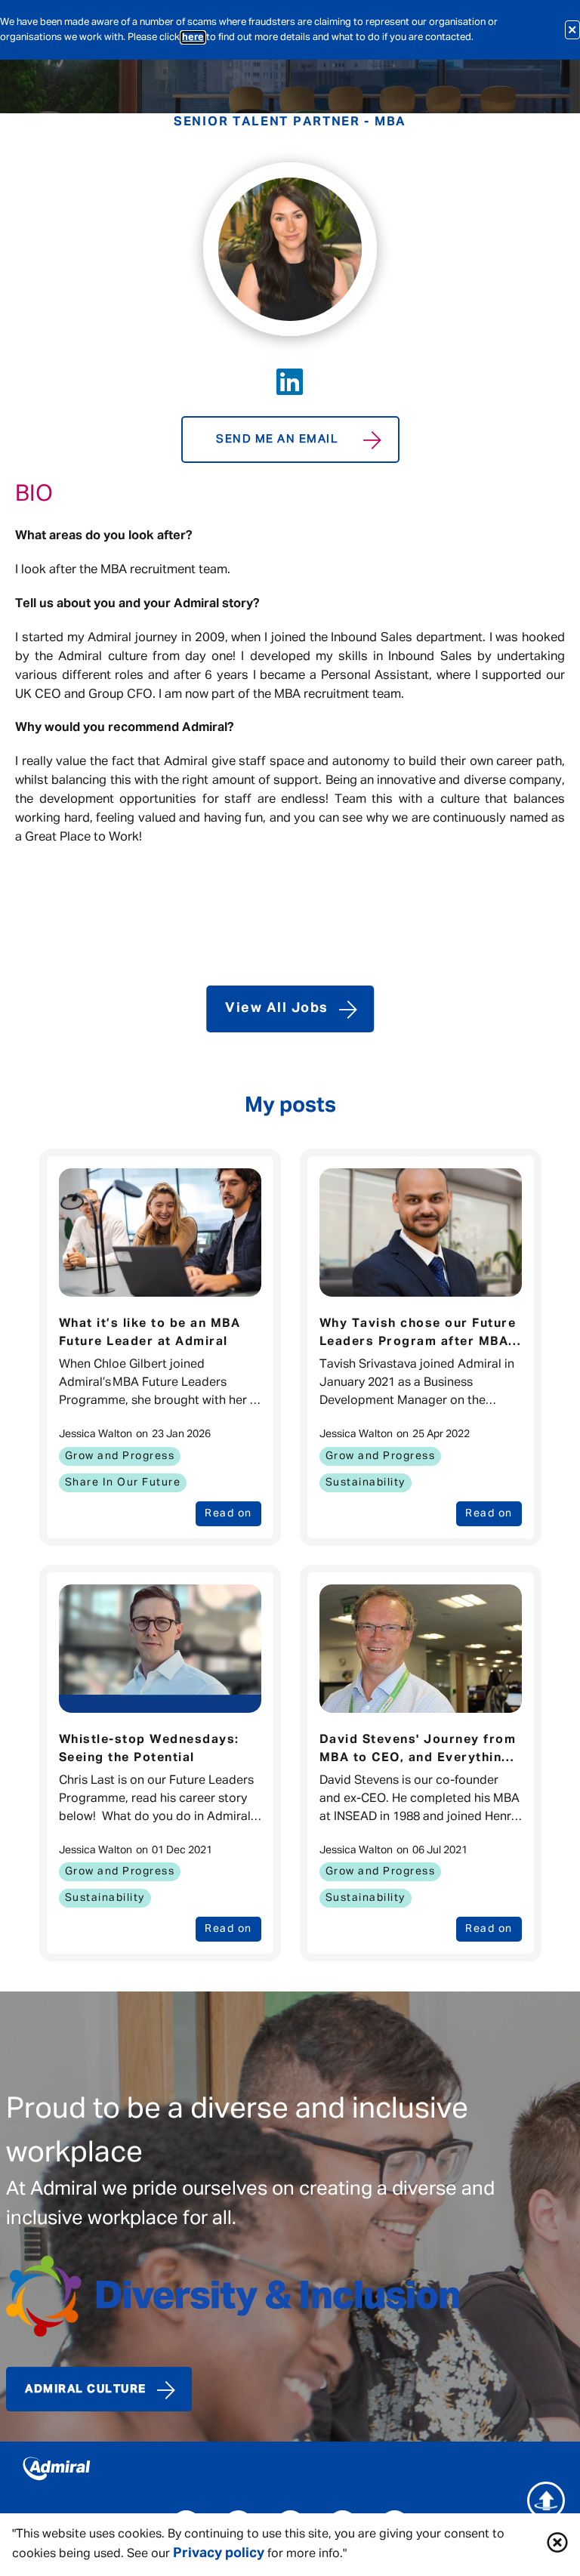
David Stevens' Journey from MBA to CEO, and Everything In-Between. (418, 1751)
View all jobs (277, 1008)
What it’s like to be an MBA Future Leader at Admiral (150, 1333)
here (193, 37)
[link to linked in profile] (290, 382)
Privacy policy (219, 2553)
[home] (290, 2472)
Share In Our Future (123, 1482)
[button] (557, 2545)
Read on (228, 1513)
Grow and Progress (120, 1456)
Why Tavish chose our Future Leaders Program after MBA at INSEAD (418, 1334)
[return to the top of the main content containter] (546, 2500)
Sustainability (366, 1482)
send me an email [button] (277, 439)
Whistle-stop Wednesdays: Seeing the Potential (149, 1749)
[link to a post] (160, 1232)
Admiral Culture (86, 2389)
